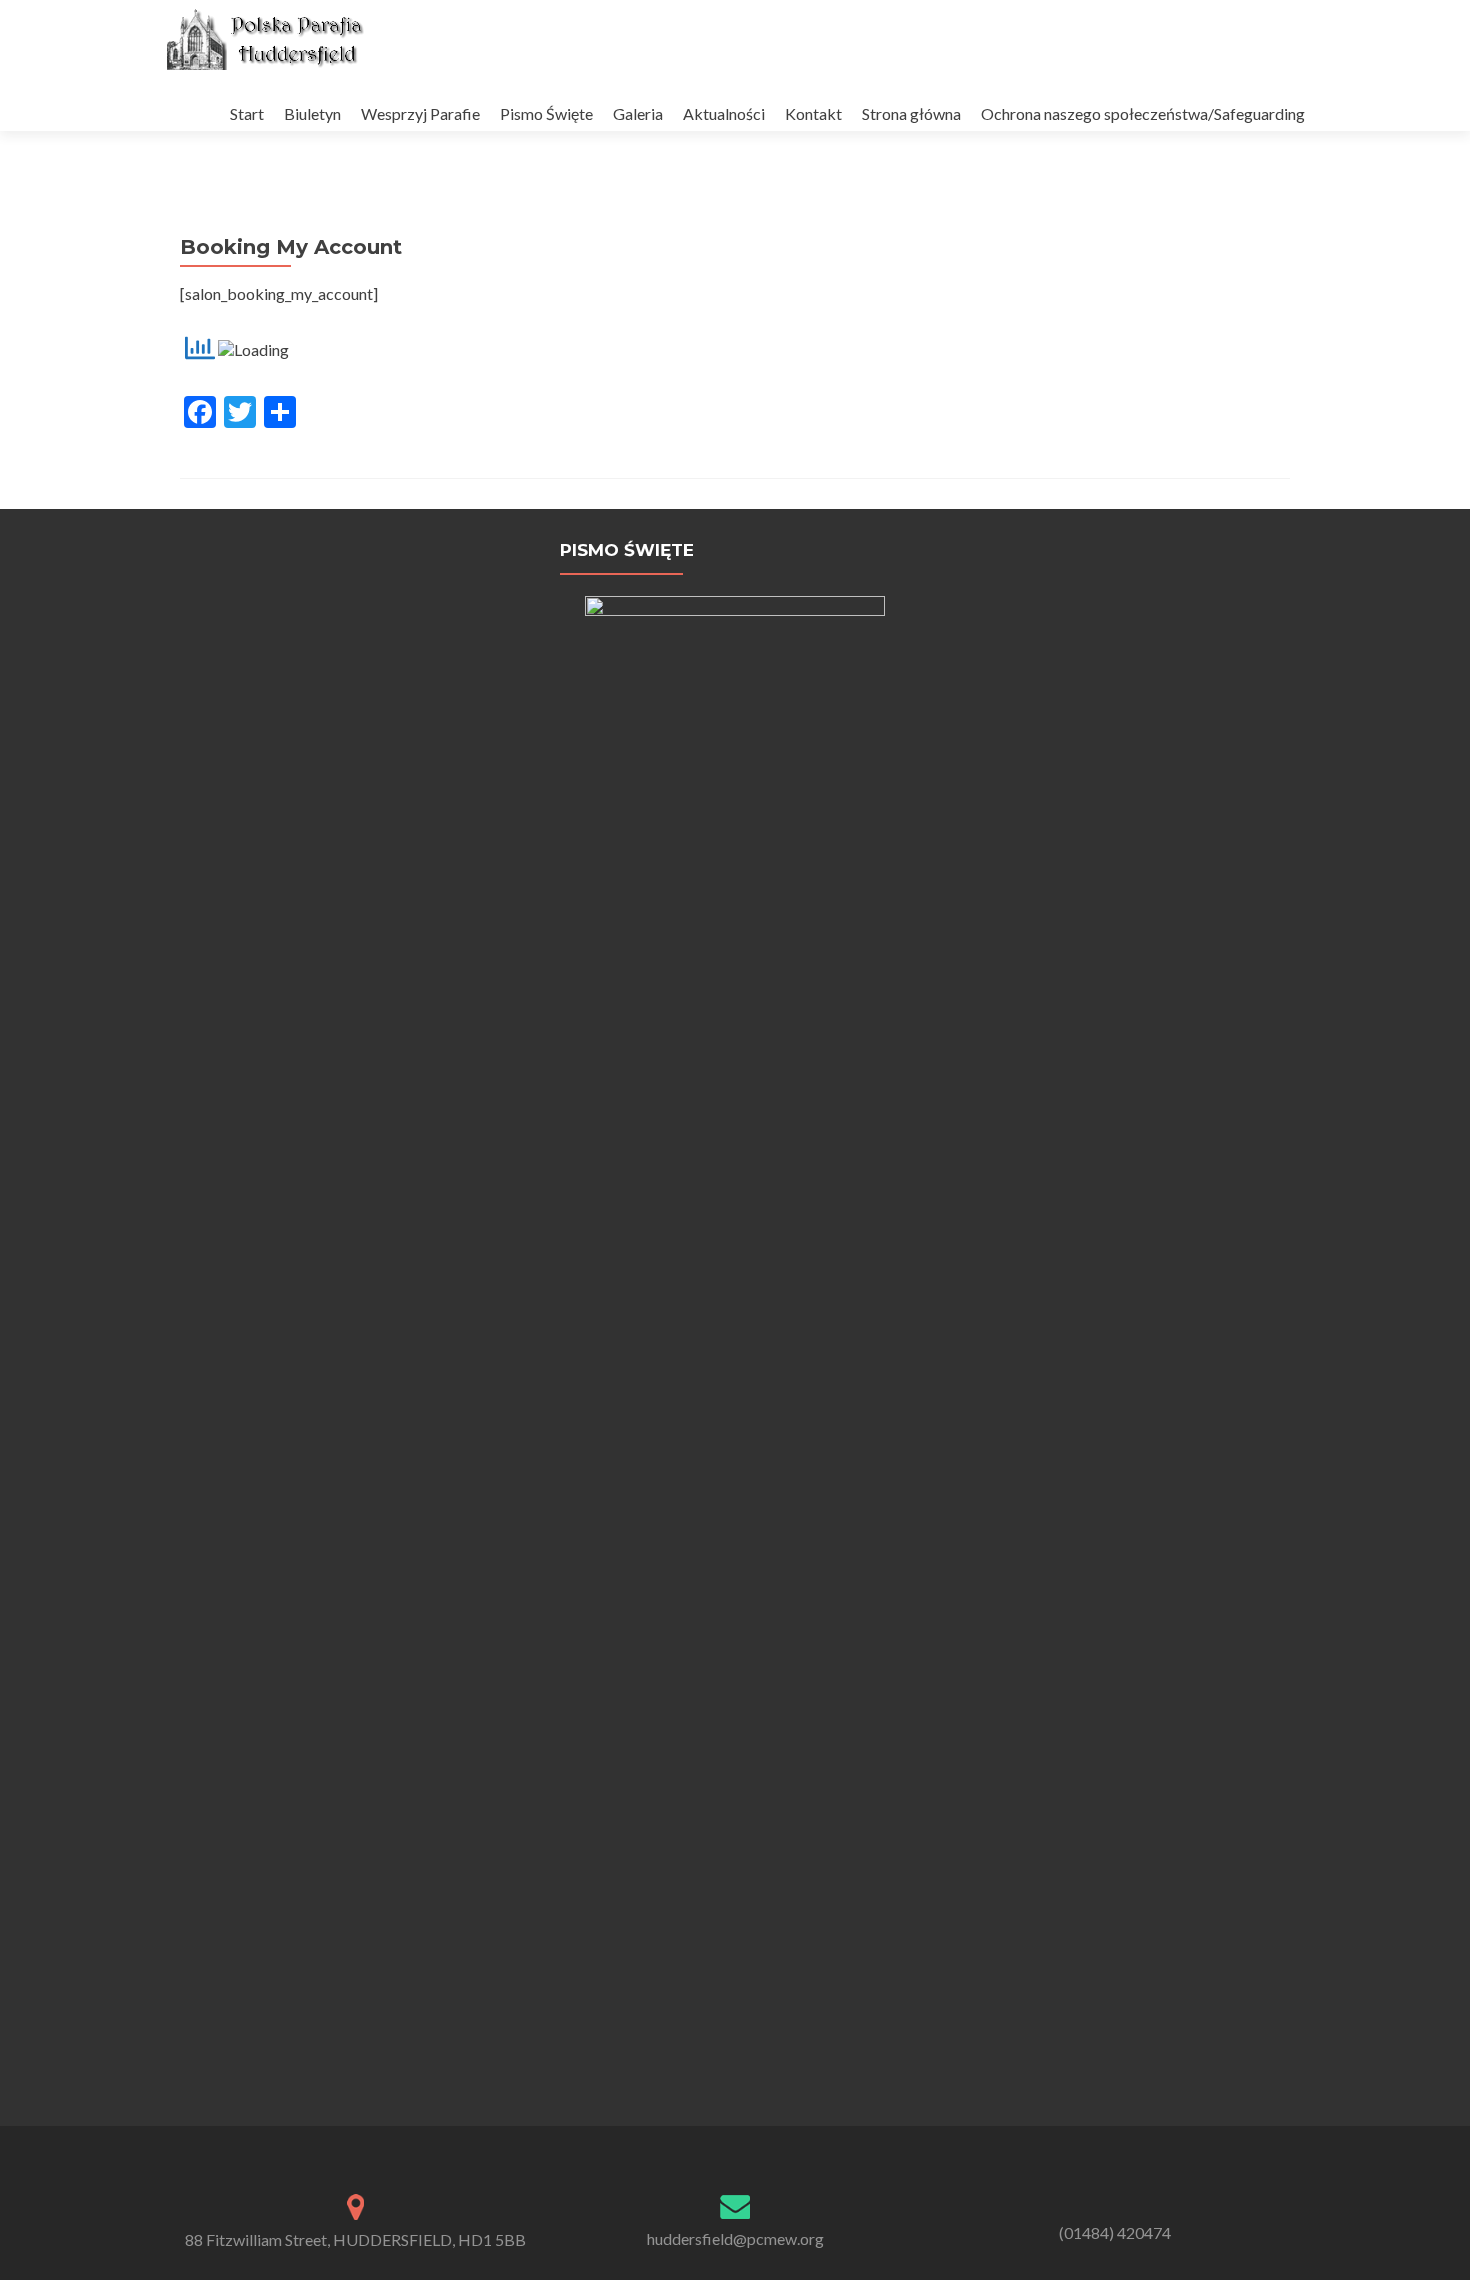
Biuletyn (312, 113)
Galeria (638, 113)
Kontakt (813, 113)
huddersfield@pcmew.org (735, 2238)
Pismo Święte (546, 113)
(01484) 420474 (1115, 2232)
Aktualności (724, 113)
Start (247, 113)
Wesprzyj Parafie (420, 113)
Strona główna (911, 113)
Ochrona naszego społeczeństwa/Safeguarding (1143, 113)
